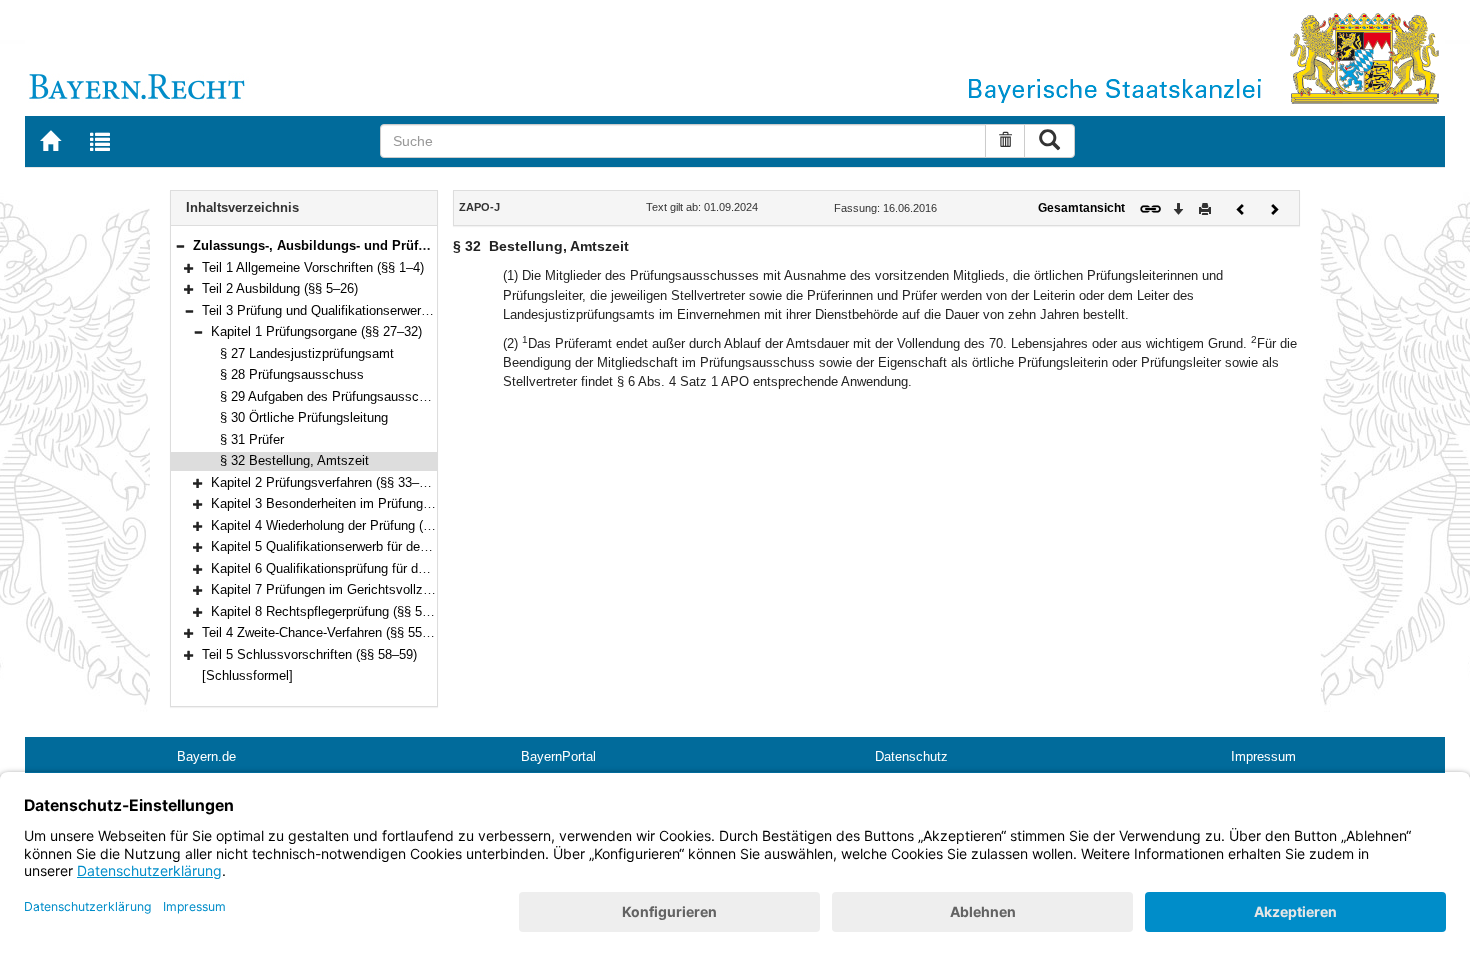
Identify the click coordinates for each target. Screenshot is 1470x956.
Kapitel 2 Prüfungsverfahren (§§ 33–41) (324, 482)
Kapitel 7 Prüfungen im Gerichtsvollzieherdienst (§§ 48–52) (381, 589)
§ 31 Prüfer (252, 439)
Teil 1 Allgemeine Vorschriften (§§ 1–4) (313, 267)
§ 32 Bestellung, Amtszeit (294, 460)
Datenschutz (911, 756)
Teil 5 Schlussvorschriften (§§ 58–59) (309, 654)
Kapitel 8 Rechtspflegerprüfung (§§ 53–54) (332, 611)
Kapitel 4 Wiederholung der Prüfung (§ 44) (331, 525)
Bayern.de (206, 756)
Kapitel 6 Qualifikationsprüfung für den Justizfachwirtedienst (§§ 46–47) (417, 568)
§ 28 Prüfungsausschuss (292, 374)
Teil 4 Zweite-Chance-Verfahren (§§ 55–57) (324, 632)
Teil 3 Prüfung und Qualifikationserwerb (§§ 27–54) (347, 310)
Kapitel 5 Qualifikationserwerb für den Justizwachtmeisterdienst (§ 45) (413, 546)
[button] (180, 245)
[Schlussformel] (247, 675)
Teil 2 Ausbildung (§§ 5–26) (280, 288)
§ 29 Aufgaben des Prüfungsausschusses (340, 396)
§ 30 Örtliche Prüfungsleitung (304, 417)
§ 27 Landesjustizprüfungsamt (307, 353)
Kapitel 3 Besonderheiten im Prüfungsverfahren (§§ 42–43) (380, 503)
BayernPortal (558, 756)
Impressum (1263, 756)
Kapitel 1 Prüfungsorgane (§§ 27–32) (316, 331)
